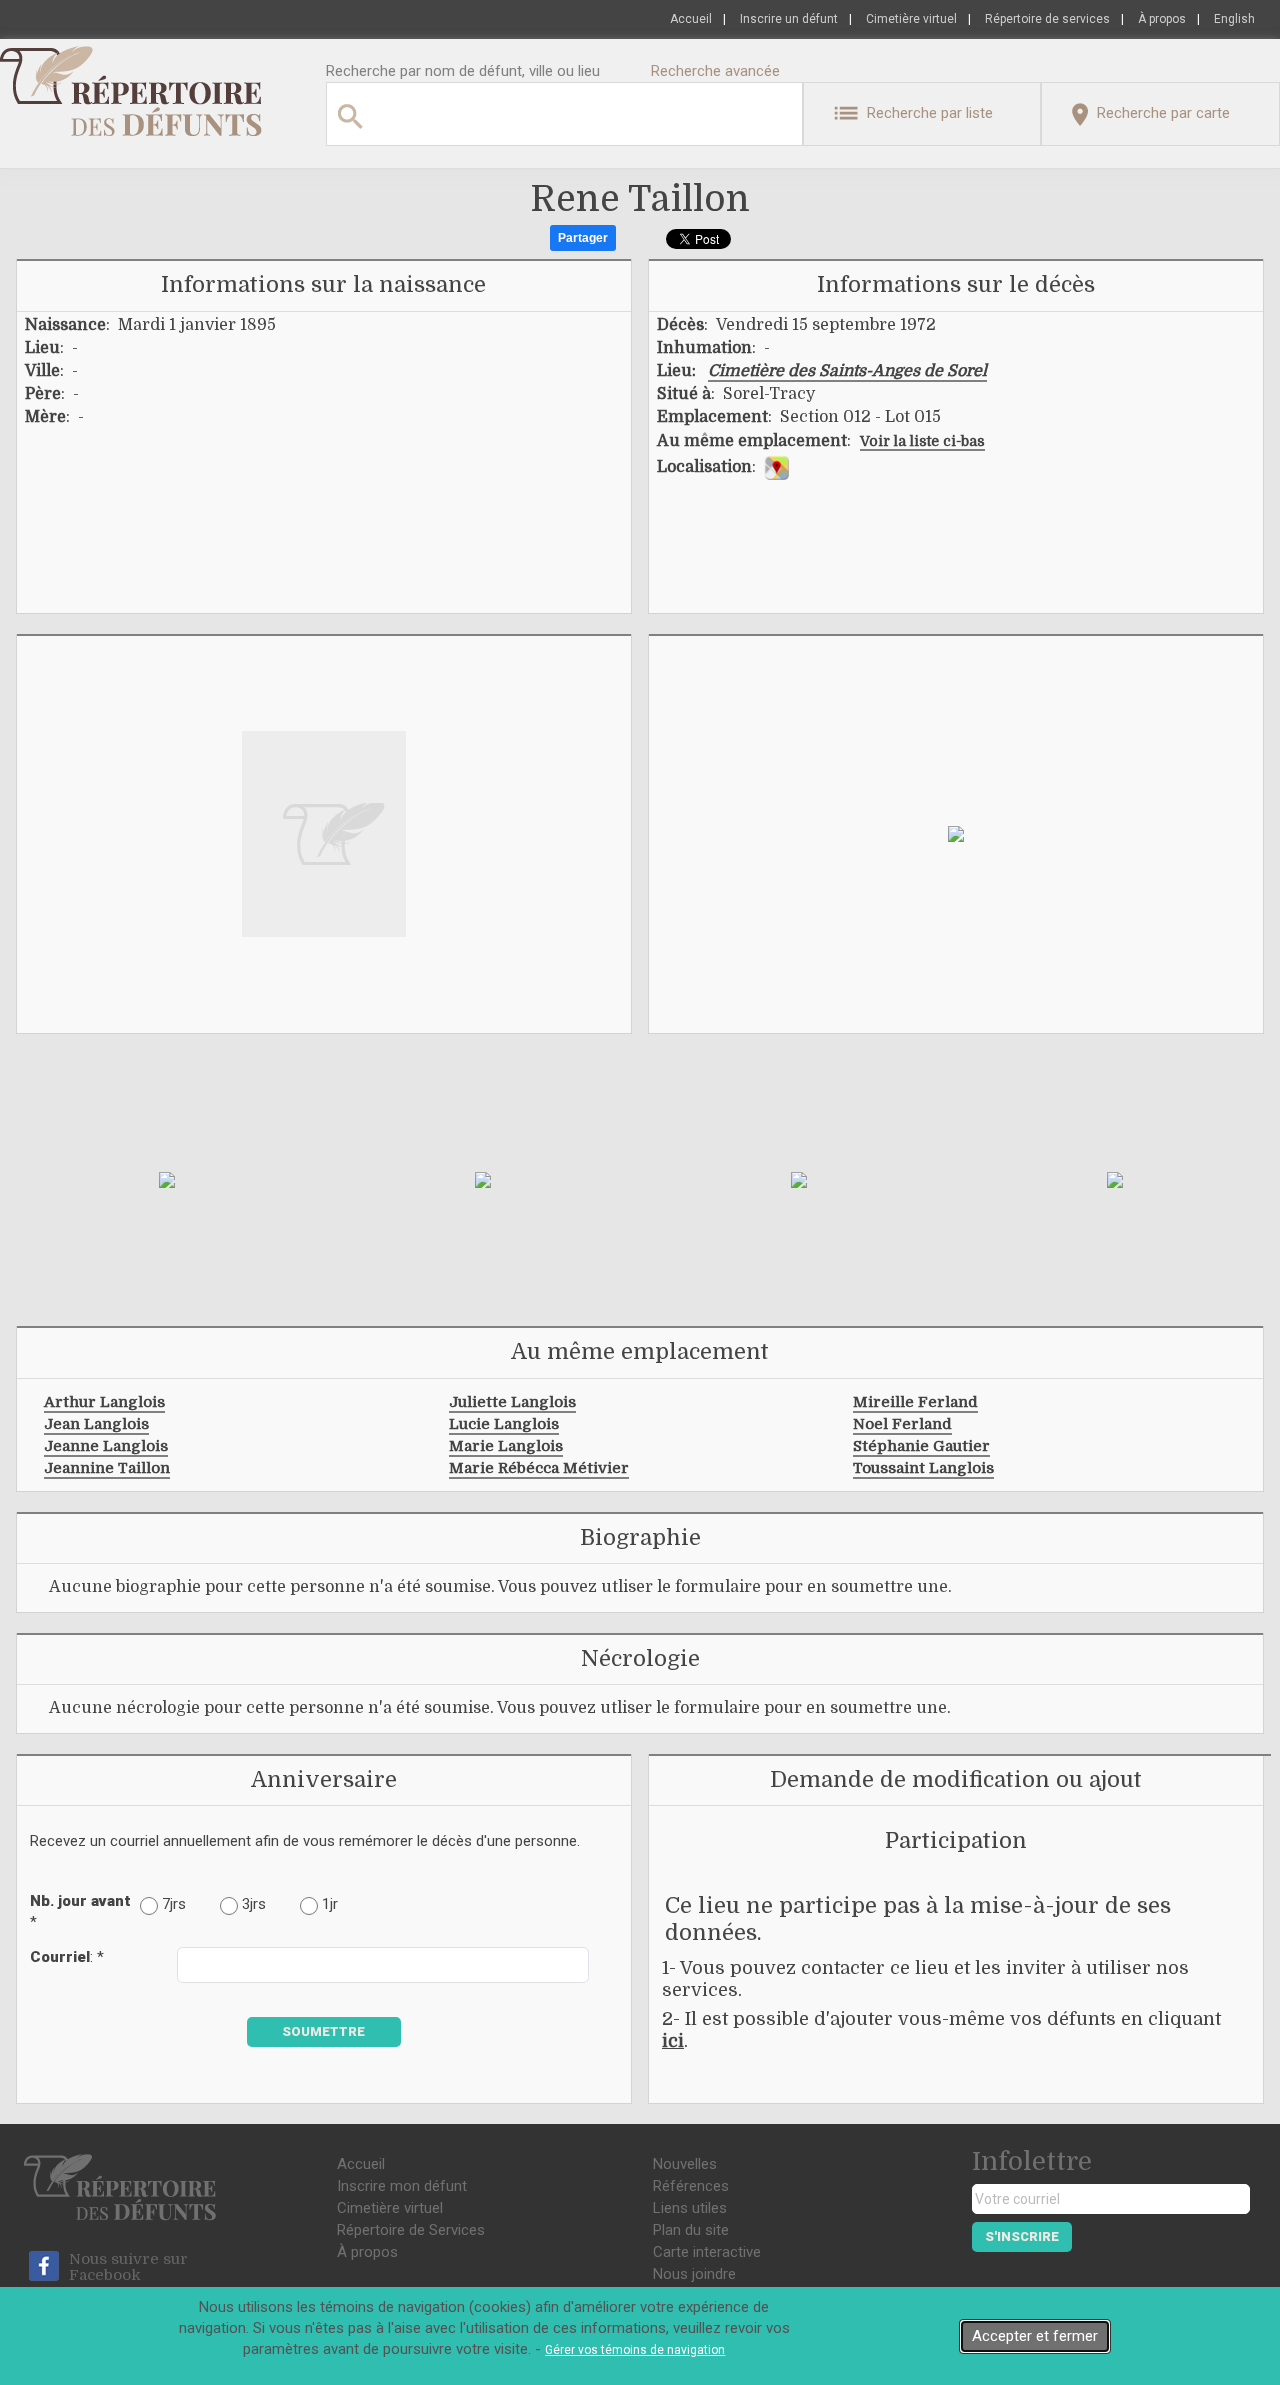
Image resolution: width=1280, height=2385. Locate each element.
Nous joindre (694, 2274)
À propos (1162, 19)
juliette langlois (512, 1402)
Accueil (691, 19)
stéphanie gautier (921, 1446)
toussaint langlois (923, 1468)
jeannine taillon (107, 1468)
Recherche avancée (715, 71)
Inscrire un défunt (789, 19)
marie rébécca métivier (539, 1468)
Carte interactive (707, 2252)
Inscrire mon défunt (402, 2186)
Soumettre (323, 2031)
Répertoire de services (1047, 19)
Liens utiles (690, 2208)
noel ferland (902, 1424)
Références (691, 2186)
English (1234, 19)
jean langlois (96, 1424)
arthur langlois (104, 1402)
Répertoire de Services (411, 2230)
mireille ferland (915, 1402)
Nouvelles (685, 2164)
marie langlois (506, 1446)
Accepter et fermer (1035, 2336)
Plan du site (691, 2230)
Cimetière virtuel (911, 19)
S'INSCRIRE (1022, 2236)
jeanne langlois (106, 1446)
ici (673, 2041)
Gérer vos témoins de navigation (635, 2350)
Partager (583, 238)
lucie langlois (504, 1424)
